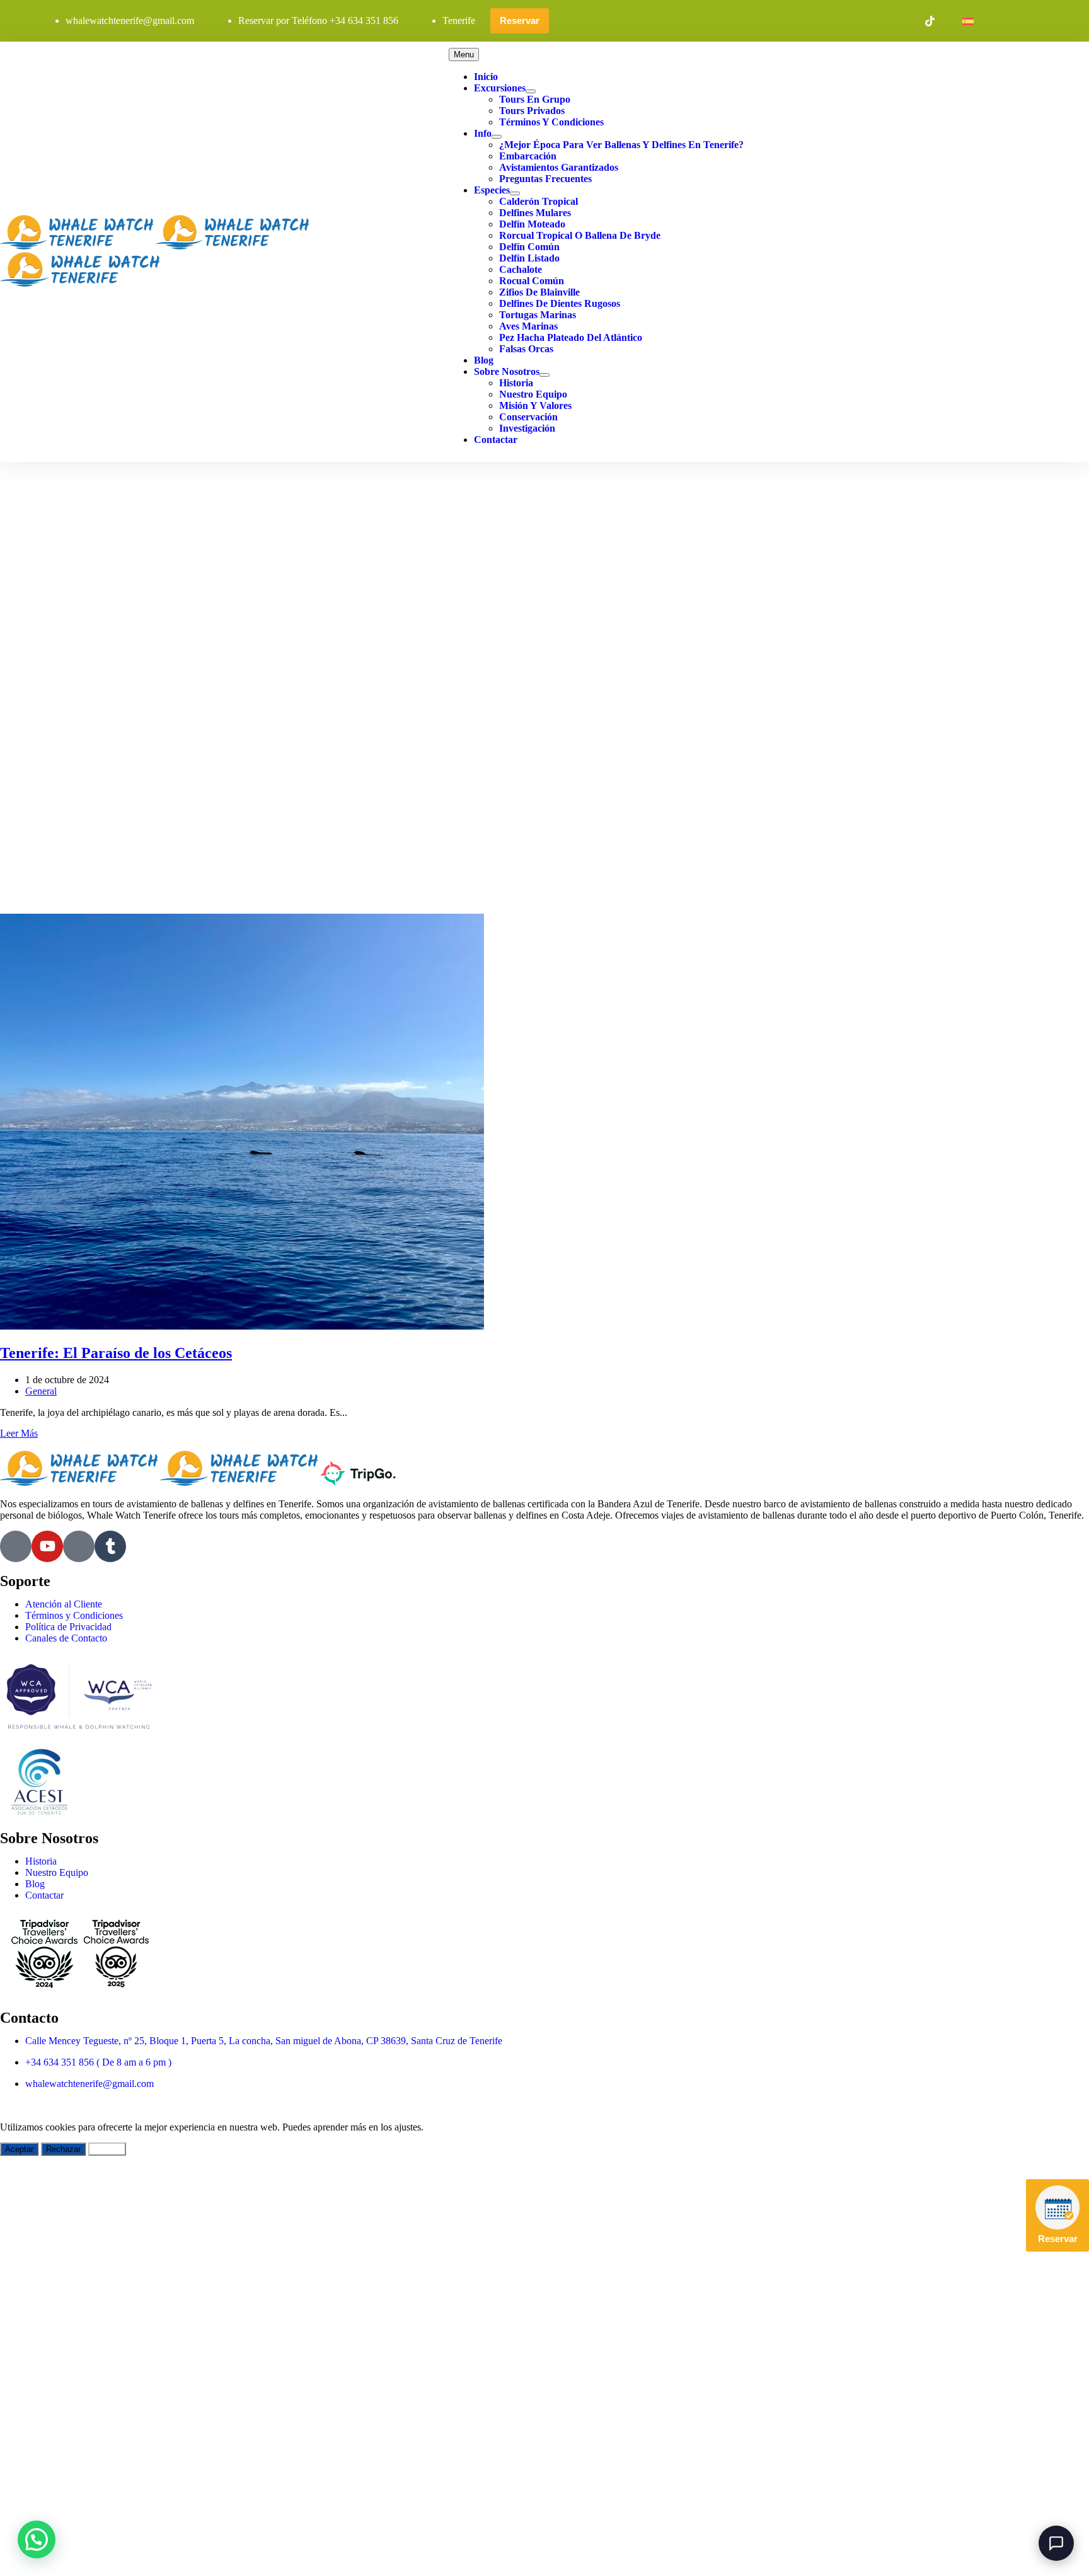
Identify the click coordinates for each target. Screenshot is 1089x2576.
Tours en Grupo (535, 99)
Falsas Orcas (526, 349)
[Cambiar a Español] (968, 21)
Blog (484, 360)
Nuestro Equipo (533, 394)
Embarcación (528, 156)
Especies (492, 190)
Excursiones (500, 88)
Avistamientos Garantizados (559, 167)
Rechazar (63, 2149)
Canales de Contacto (66, 1638)
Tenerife (459, 20)
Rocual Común (532, 281)
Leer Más (19, 1433)
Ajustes (107, 2149)
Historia (516, 383)
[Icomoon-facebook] (16, 1546)
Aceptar (19, 2149)
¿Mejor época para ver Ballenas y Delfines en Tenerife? (621, 145)
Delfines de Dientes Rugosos (560, 303)
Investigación (527, 428)
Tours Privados (532, 111)
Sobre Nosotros (507, 371)
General (41, 1391)
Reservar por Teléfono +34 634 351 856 (318, 20)
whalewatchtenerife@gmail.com (130, 20)
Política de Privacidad (68, 1627)
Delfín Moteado (532, 224)
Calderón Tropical (539, 201)
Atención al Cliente (64, 1604)
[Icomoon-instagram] (79, 1546)
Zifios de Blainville (539, 292)
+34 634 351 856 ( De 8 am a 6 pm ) (98, 2062)
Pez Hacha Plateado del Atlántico (571, 337)
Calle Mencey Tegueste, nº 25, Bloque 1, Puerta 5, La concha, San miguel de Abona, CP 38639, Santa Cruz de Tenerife (264, 2041)
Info (483, 133)
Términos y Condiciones (551, 122)
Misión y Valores (535, 405)
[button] (37, 2539)
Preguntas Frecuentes (545, 179)
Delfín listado (529, 258)
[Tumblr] (110, 1546)
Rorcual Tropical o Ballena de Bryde (580, 235)
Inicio (486, 77)
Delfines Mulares (535, 213)
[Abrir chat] (1056, 2543)
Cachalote (521, 269)
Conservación (528, 417)
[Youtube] (47, 1546)
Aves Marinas (528, 326)
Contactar (496, 440)
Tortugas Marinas (538, 315)
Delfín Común (529, 247)
